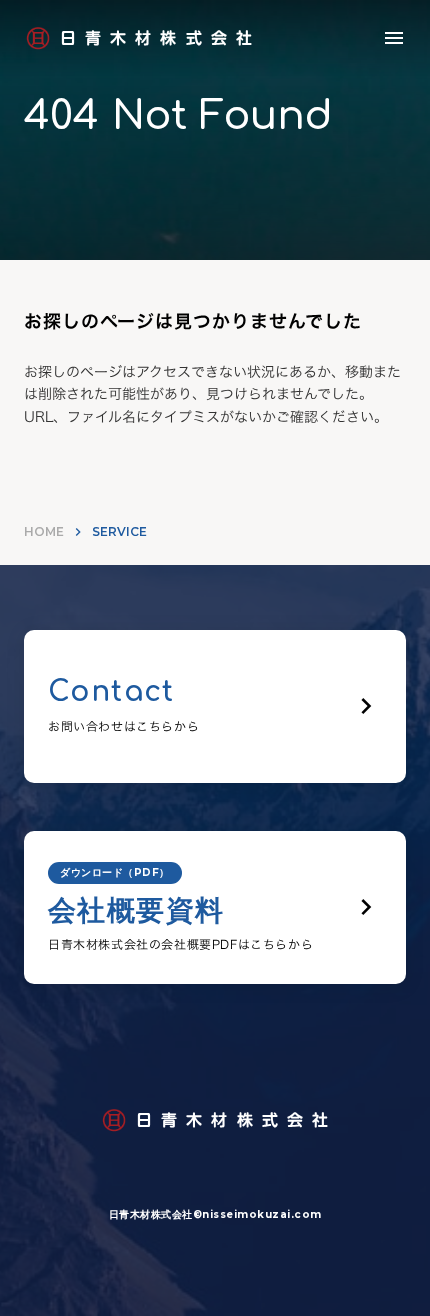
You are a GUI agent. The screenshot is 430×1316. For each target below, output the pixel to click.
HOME (44, 531)
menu (394, 38)
